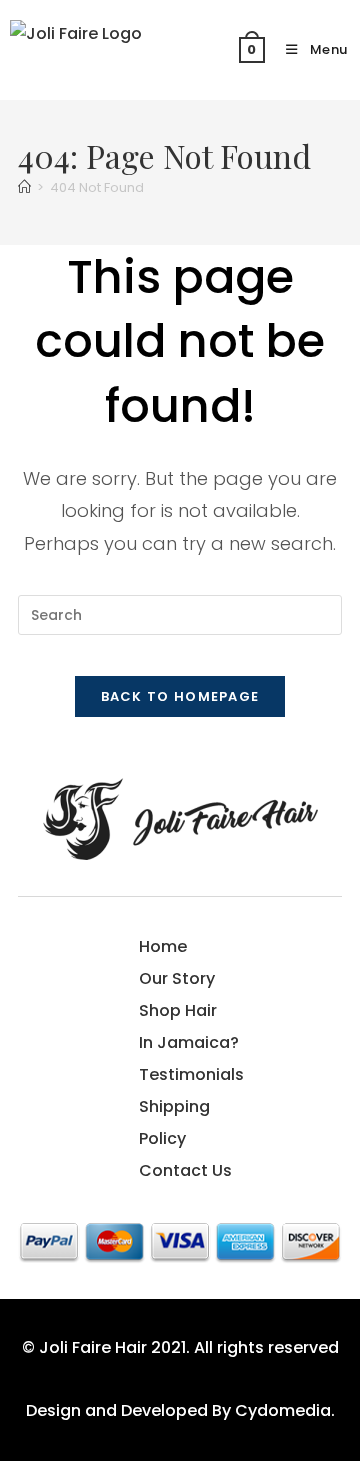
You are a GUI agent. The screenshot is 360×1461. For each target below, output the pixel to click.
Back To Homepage (180, 696)
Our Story (177, 978)
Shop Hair (178, 1010)
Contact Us (185, 1170)
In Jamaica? (189, 1042)
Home (163, 946)
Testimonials (191, 1074)
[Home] (24, 187)
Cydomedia (283, 1410)
